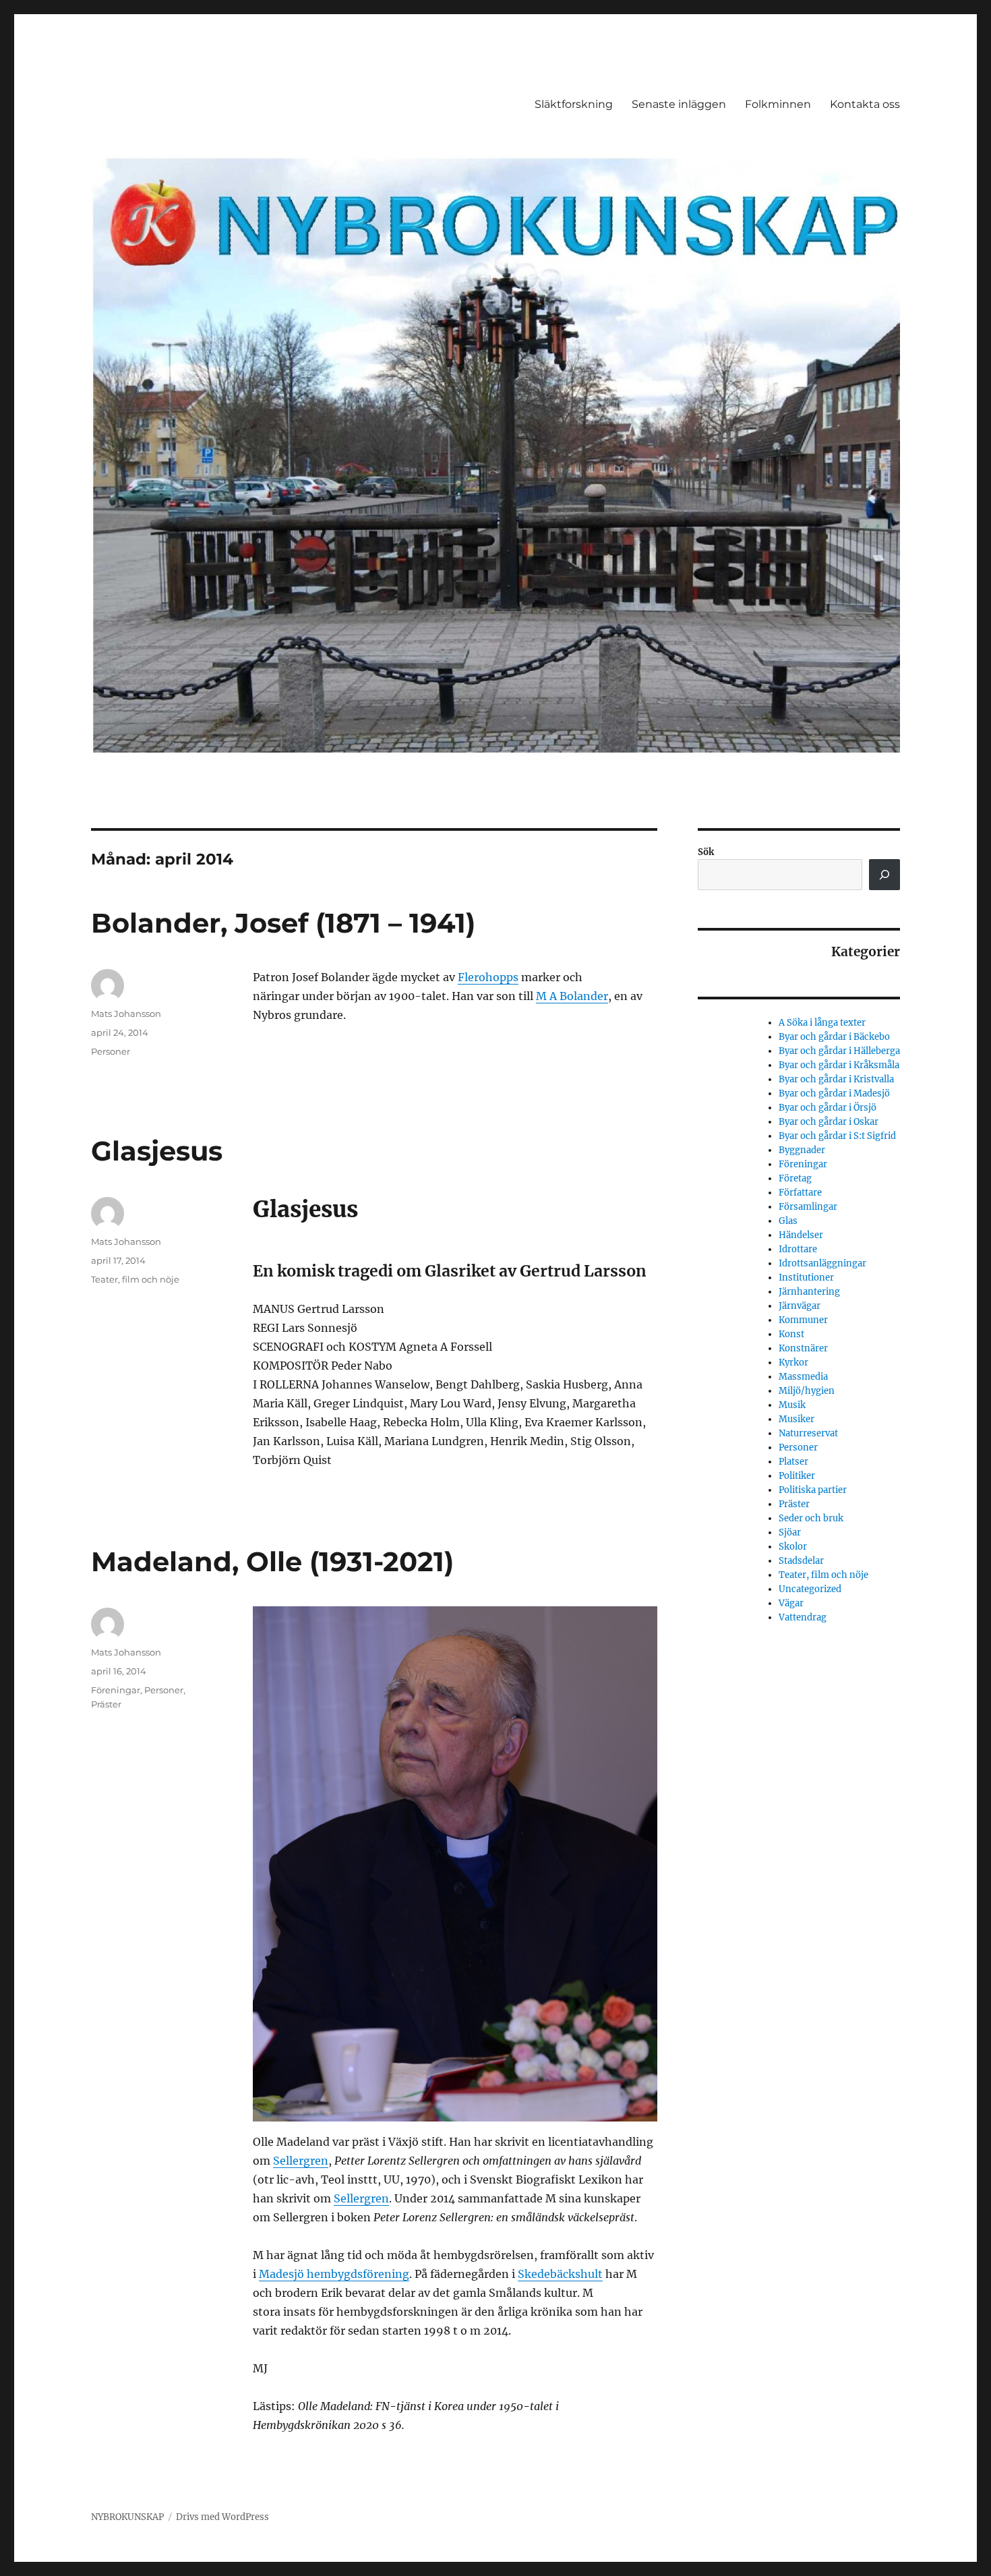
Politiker (797, 1476)
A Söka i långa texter (822, 1023)
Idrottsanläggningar (822, 1263)
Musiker (797, 1419)
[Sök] (884, 875)
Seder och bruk (811, 1518)
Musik (792, 1405)
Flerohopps (488, 977)
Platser (793, 1462)
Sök (706, 852)
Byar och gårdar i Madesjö (834, 1093)
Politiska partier (813, 1490)
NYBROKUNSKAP (127, 2517)
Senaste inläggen (679, 104)
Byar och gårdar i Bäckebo (834, 1037)
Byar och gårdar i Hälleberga (839, 1051)
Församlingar (808, 1207)
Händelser (801, 1235)
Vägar (791, 1603)
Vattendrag (803, 1617)
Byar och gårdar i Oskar (829, 1122)
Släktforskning (574, 104)
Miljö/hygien (807, 1391)
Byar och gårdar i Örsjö (828, 1108)
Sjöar (790, 1532)
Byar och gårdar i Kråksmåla (839, 1065)
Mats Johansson (126, 1014)
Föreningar (116, 1690)
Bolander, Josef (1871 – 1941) (283, 923)
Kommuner (803, 1320)
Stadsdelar (801, 1561)
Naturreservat (808, 1433)
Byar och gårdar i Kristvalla (836, 1079)
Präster (106, 1704)
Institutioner (806, 1278)
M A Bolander (572, 996)
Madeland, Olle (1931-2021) (272, 1561)
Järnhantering (809, 1292)
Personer (111, 1051)
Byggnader (802, 1150)
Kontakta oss (865, 104)
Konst (791, 1334)
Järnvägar (800, 1306)
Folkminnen (778, 104)
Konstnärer (803, 1348)
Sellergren (301, 2161)
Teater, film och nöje (135, 1279)
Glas (788, 1221)
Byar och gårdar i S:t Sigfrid (837, 1136)
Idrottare (798, 1249)
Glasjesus (157, 1151)
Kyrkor (793, 1363)
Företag (795, 1178)
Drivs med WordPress (222, 2517)
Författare (800, 1193)
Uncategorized (810, 1589)
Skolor (793, 1547)
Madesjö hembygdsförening (334, 2274)
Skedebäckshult (560, 2274)
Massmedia (803, 1377)
